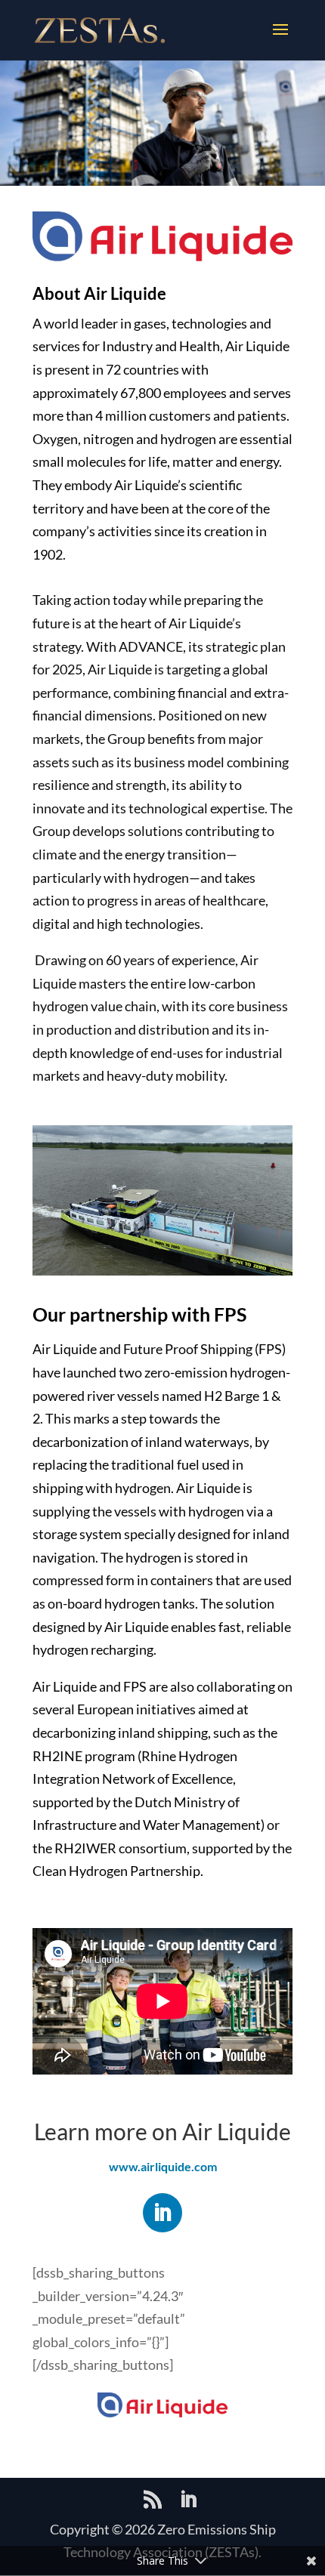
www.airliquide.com (163, 2166)
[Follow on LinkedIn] (162, 2213)
